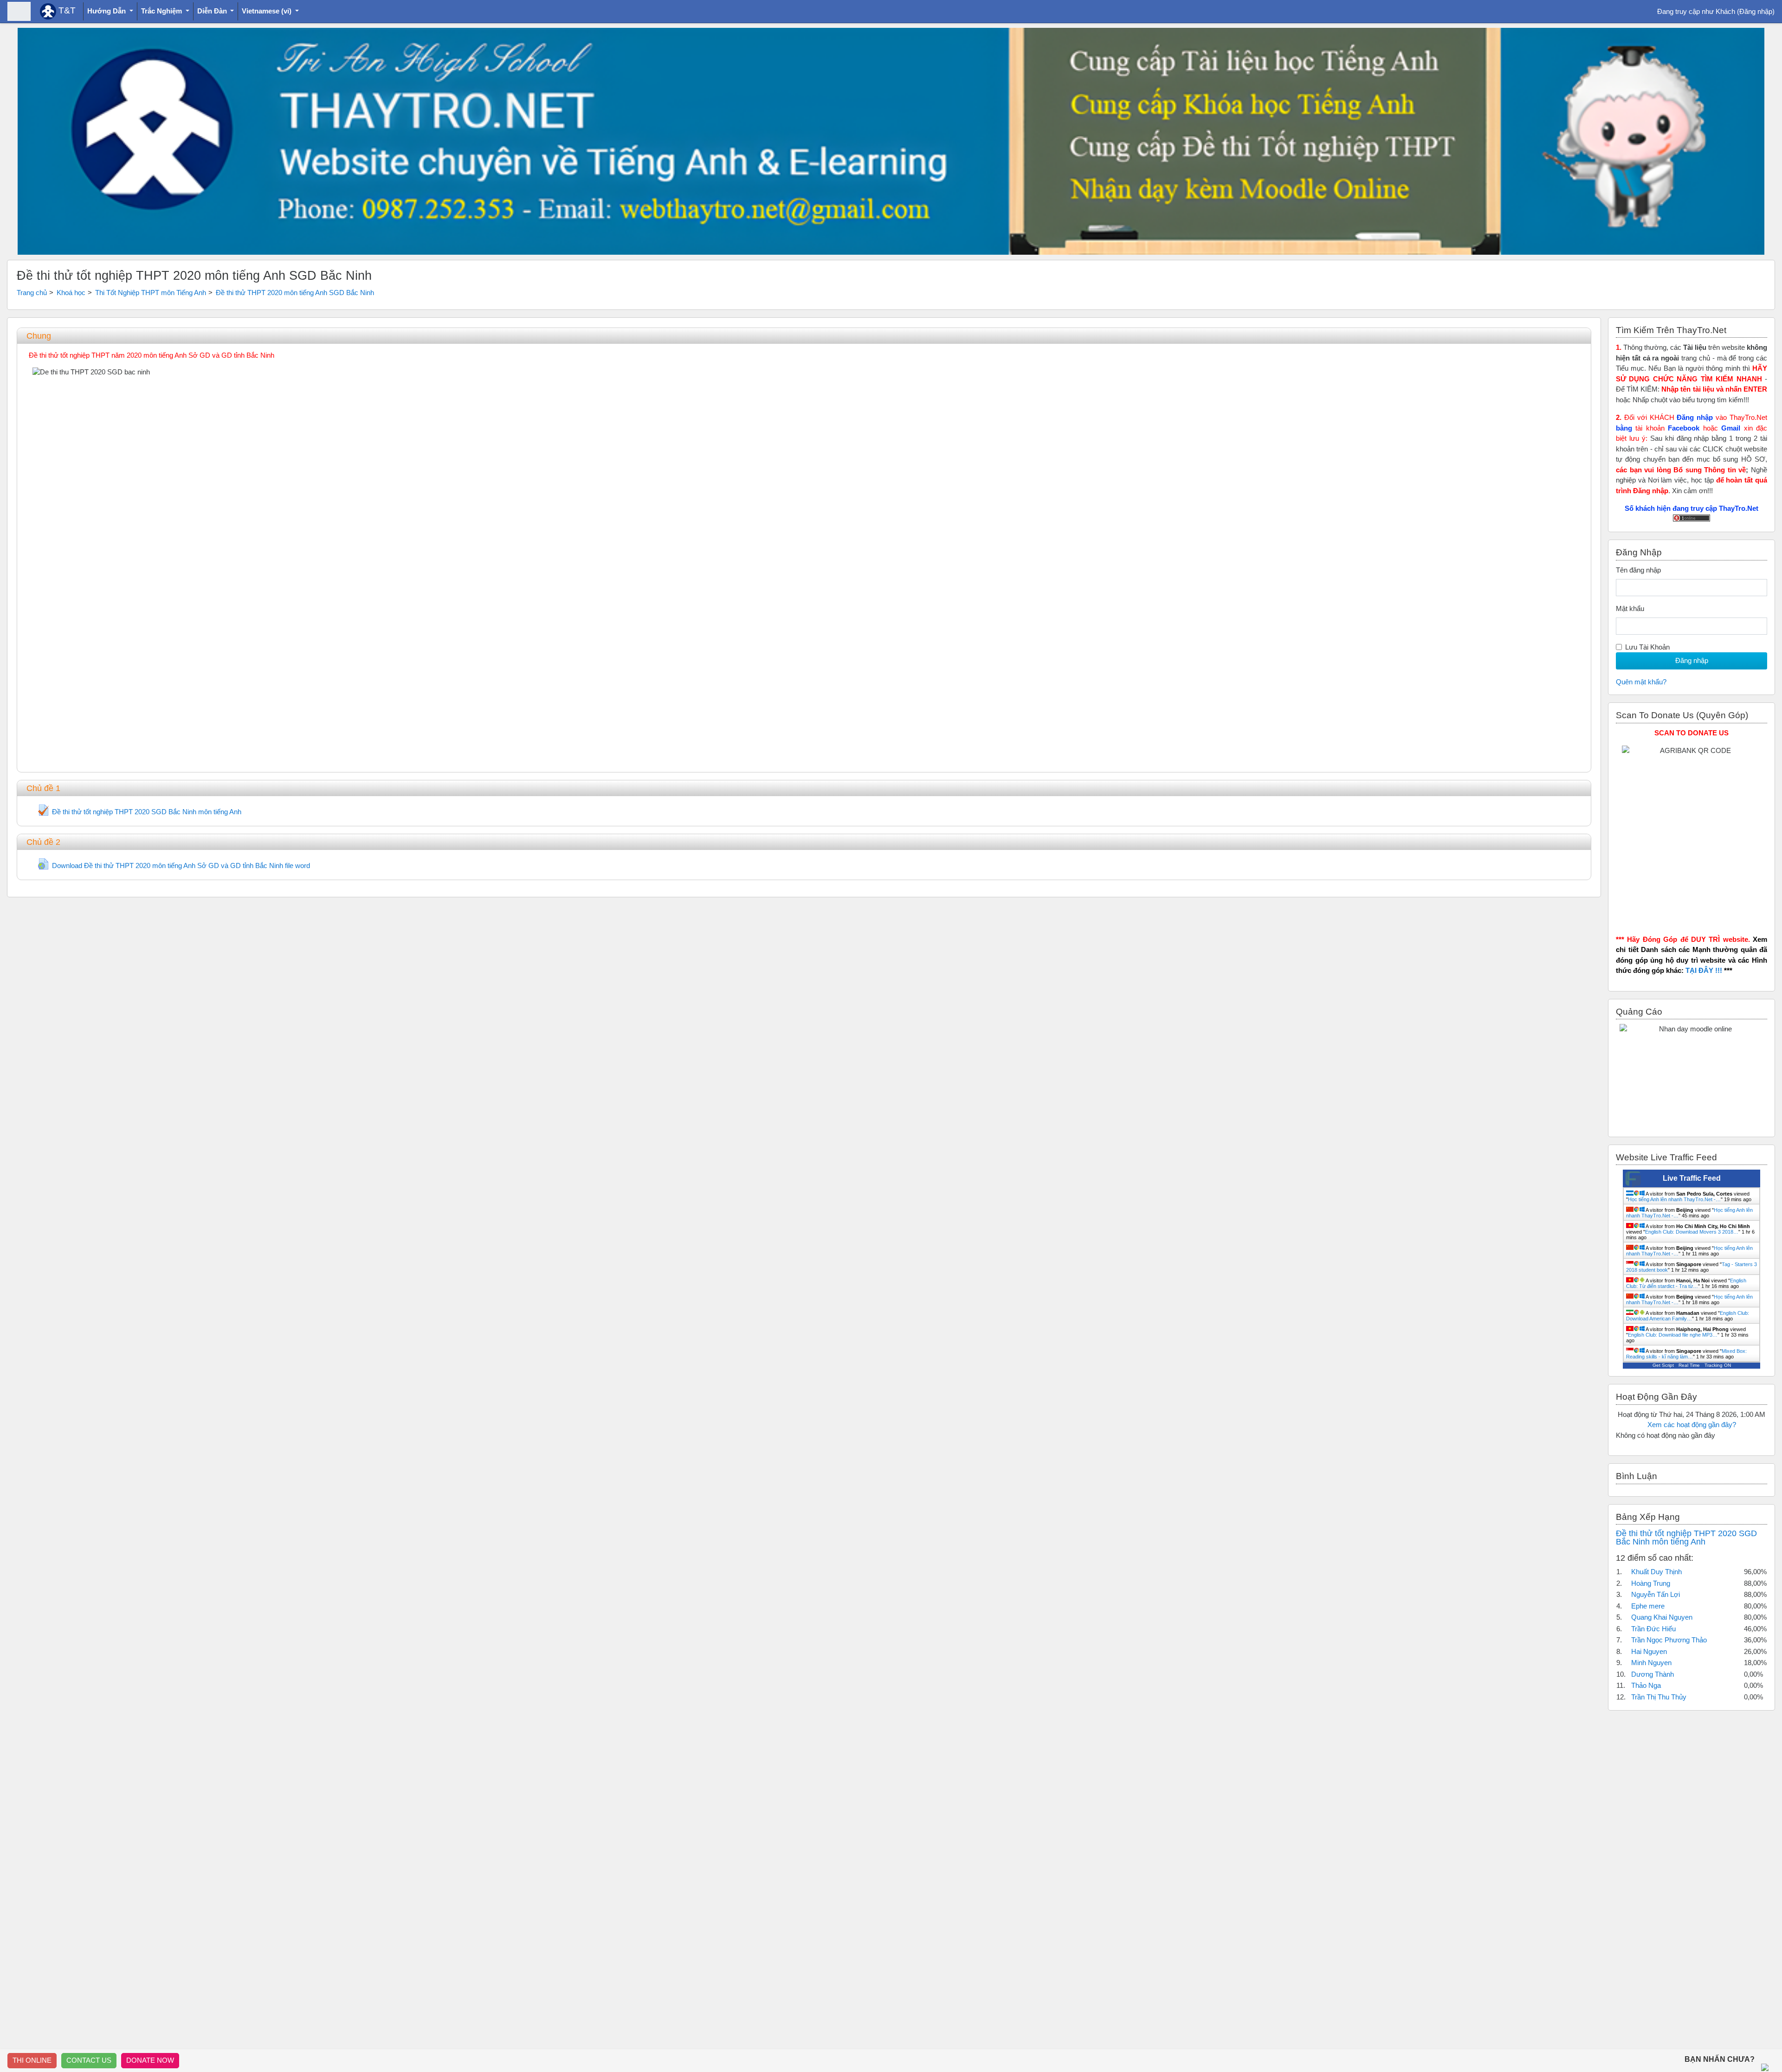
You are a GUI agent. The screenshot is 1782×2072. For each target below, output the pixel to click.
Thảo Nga (1646, 1685)
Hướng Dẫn (107, 11)
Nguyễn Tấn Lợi (1656, 1594)
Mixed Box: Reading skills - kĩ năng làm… (1686, 1354)
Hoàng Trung (1651, 1583)
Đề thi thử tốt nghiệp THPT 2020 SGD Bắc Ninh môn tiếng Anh (1686, 1538)
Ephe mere (1648, 1606)
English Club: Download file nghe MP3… (1673, 1335)
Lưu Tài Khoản (1647, 647)
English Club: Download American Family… (1688, 1316)
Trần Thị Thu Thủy (1659, 1697)
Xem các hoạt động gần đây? (1692, 1425)
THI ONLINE (32, 2060)
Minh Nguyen (1651, 1663)
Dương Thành (1653, 1674)
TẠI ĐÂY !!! (1704, 970)
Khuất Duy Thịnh (1656, 1572)
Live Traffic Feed (1692, 1178)
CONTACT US (89, 2060)
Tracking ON (1718, 1365)
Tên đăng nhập (1638, 570)
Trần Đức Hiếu (1653, 1629)
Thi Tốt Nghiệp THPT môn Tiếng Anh (151, 293)
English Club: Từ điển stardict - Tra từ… (1686, 1283)
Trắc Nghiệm (162, 11)
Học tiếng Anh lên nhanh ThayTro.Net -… (1674, 1199)
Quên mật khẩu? (1641, 682)
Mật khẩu (1630, 608)
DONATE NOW (150, 2060)
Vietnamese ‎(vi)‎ (268, 11)
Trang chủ (32, 293)
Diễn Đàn (213, 11)
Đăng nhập (1756, 11)
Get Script (1663, 1365)
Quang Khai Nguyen (1662, 1617)
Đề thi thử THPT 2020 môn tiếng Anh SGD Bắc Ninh (295, 293)
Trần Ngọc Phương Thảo (1669, 1640)
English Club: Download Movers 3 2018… (1692, 1232)
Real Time (1689, 1365)
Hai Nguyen (1649, 1651)
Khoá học (71, 293)
